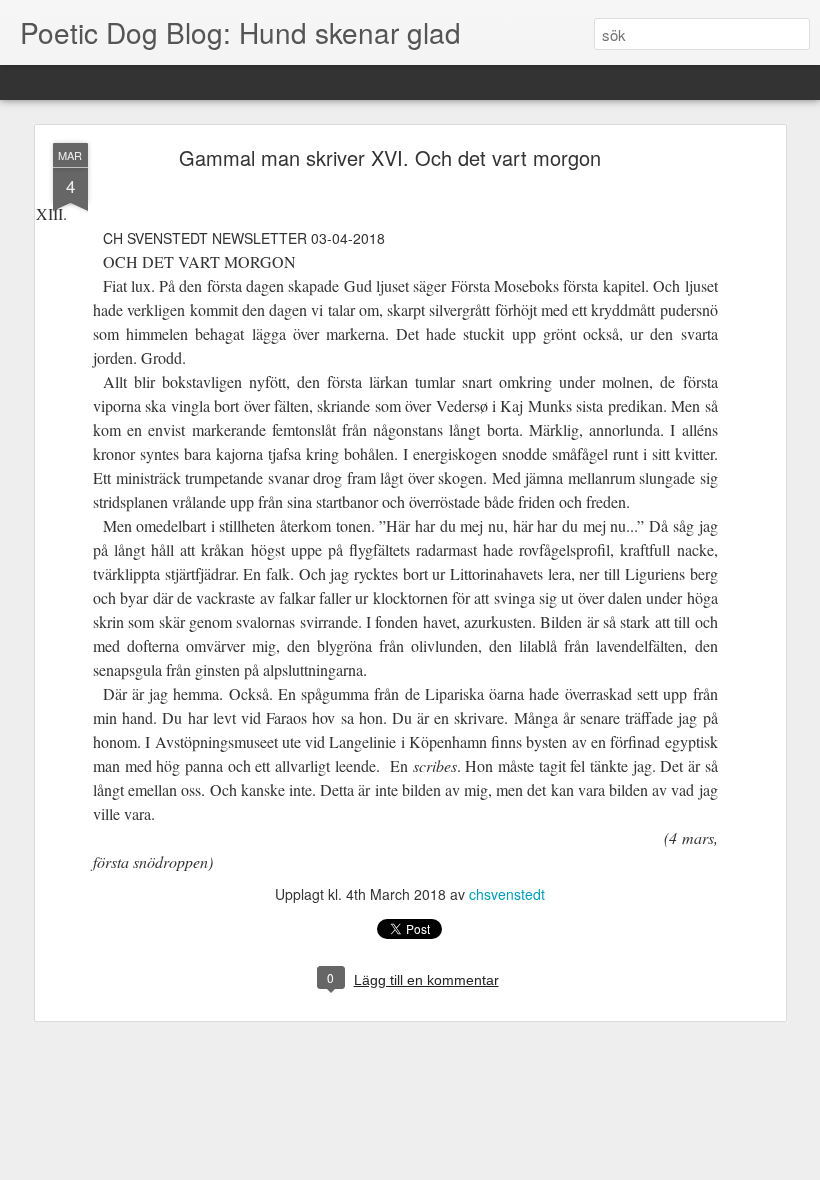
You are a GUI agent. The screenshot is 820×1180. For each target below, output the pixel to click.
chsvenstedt (507, 894)
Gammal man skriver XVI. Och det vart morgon (390, 157)
